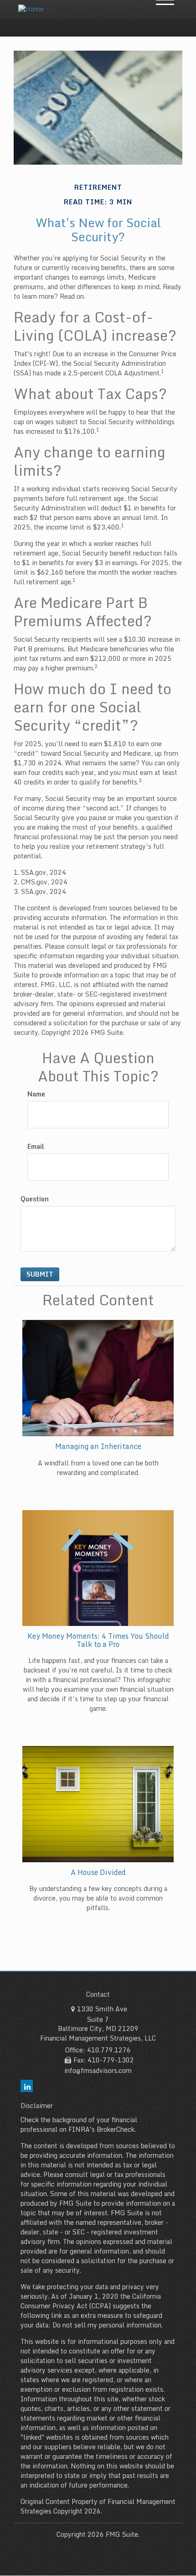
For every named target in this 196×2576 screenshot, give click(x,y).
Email (36, 1147)
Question (35, 1199)
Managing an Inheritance (98, 1446)
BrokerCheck (116, 2129)
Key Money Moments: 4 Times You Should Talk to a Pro (98, 1640)
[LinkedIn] (27, 2086)
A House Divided (98, 1872)
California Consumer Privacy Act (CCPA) (91, 2301)
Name (36, 1094)
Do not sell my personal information (107, 2325)
